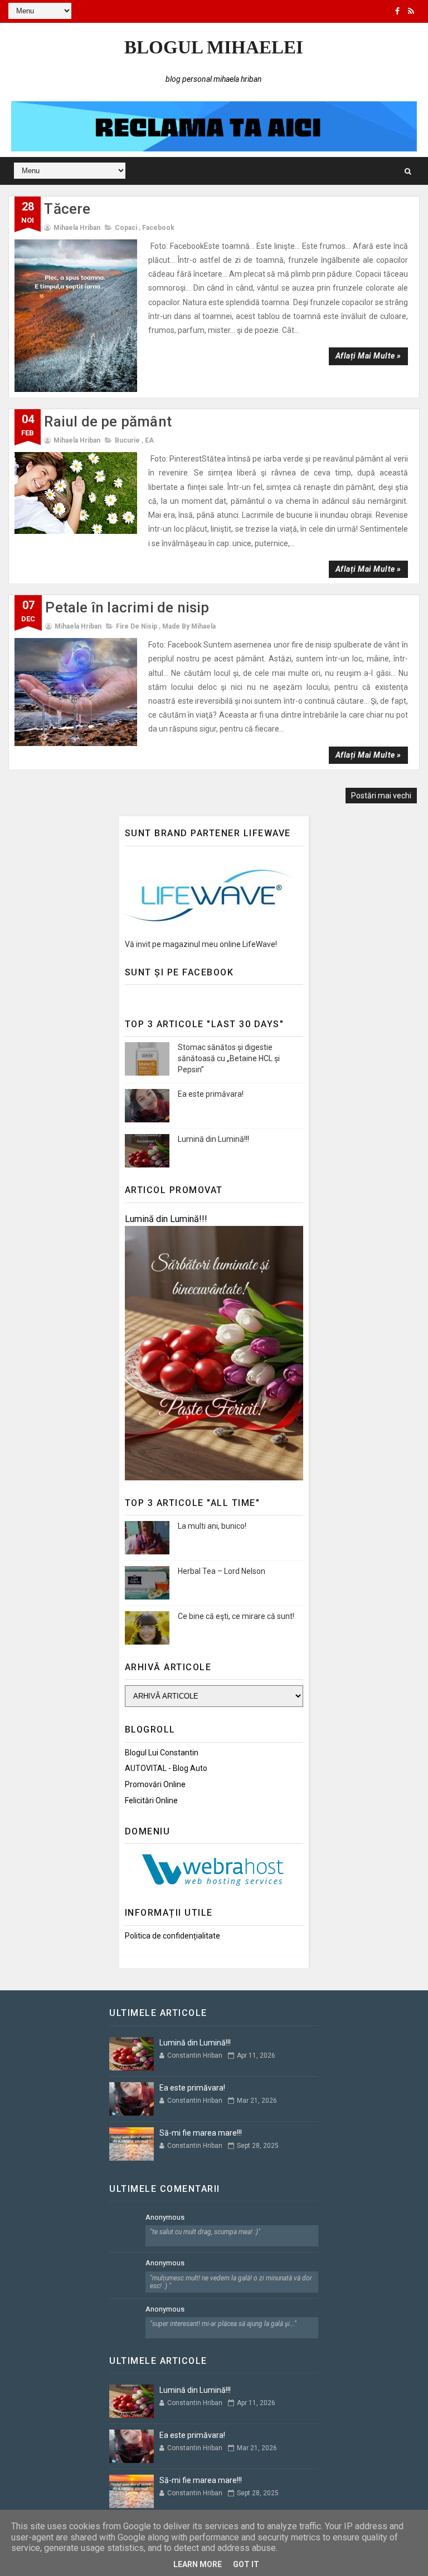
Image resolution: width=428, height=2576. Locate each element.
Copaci (126, 228)
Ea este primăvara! (211, 1094)
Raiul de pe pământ (108, 421)
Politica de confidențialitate (172, 1936)
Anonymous (165, 2217)
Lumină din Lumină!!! (213, 1139)
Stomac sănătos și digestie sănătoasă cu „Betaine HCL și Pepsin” (229, 1058)
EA (149, 440)
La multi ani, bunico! (212, 1526)
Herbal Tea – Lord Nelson (222, 1571)
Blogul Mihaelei (214, 47)
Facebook (158, 228)
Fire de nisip (137, 626)
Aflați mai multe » (368, 356)
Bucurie (127, 440)
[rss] (411, 11)
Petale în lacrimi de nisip (127, 607)
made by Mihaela (189, 626)
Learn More (198, 2564)
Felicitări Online (151, 1800)
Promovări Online (155, 1784)
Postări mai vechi (381, 796)
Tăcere (67, 209)
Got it (246, 2564)
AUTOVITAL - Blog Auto (166, 1768)
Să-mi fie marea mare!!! (201, 2133)
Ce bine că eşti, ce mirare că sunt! (236, 1616)
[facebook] (397, 11)
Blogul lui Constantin (162, 1753)
